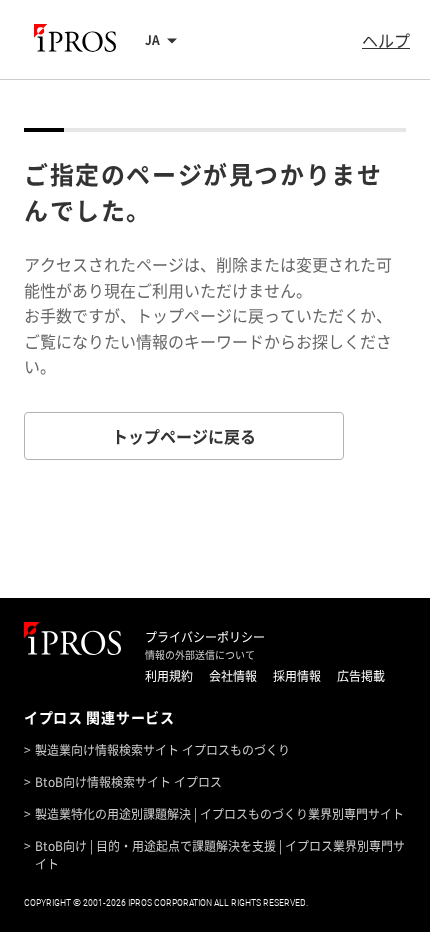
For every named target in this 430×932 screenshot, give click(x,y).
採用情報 (297, 676)
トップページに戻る (184, 436)
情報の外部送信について (200, 655)
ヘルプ (386, 40)
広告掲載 (361, 676)
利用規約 (169, 676)
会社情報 (233, 676)
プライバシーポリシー (205, 637)
